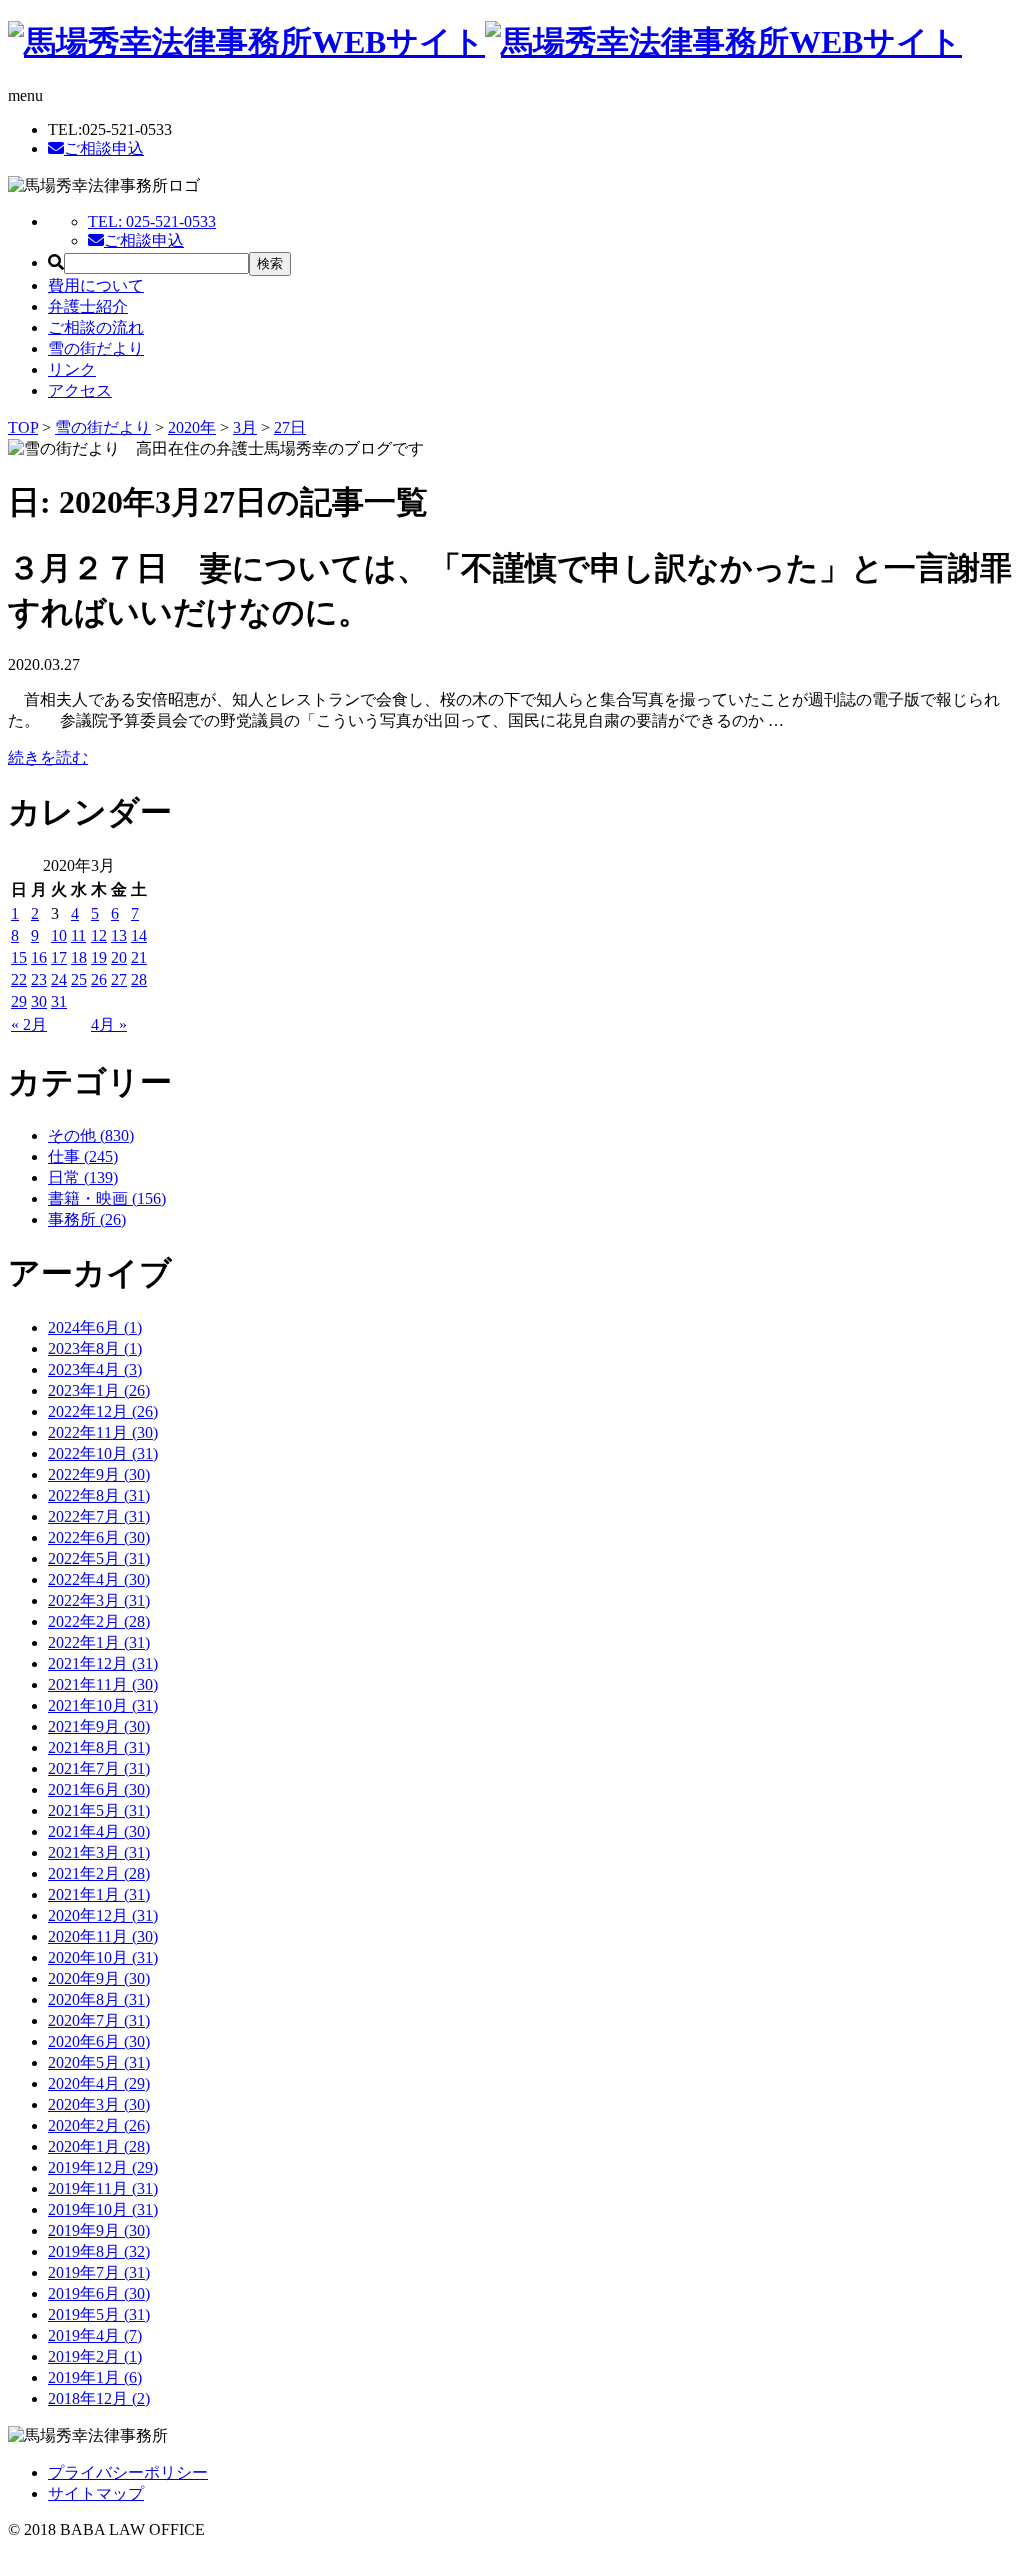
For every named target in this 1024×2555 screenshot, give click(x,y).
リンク (72, 369)
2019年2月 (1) (95, 2356)
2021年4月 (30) (99, 1831)
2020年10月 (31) (103, 1957)
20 (119, 957)
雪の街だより (96, 348)
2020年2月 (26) (99, 2125)
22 (19, 979)
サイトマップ (96, 2493)
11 (78, 935)
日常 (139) (83, 1177)
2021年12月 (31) (103, 1663)
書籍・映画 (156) (107, 1198)
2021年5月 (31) (99, 1810)
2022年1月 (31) (99, 1642)
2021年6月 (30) (99, 1789)
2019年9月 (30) (99, 2230)
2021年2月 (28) (99, 1873)
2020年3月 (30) (99, 2104)
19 (99, 957)
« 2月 (29, 1024)
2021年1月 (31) (99, 1894)
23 (39, 979)
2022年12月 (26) (103, 1411)
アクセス (80, 390)
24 (59, 979)
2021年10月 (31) (103, 1705)
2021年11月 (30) (103, 1684)
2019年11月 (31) (103, 2188)
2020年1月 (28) (99, 2146)
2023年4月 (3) (95, 1369)
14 (139, 935)
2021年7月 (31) (99, 1768)
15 (19, 957)
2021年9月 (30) (99, 1726)
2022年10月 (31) (103, 1453)
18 (79, 957)
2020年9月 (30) (99, 1978)
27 (119, 979)
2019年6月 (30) (99, 2293)
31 (59, 1001)
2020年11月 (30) (103, 1936)
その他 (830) (91, 1135)
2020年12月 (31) (103, 1915)
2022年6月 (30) (99, 1537)
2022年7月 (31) (99, 1516)
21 (139, 957)
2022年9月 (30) (99, 1474)
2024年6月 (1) (95, 1327)
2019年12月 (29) (103, 2167)
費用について (96, 285)
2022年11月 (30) (103, 1432)
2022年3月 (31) (99, 1600)
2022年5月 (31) (99, 1558)
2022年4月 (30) (99, 1579)
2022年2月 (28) (99, 1621)
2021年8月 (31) (99, 1747)
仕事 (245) (83, 1156)
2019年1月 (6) (95, 2377)
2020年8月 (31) (99, 1999)
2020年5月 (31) (99, 2062)
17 (59, 957)
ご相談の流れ (96, 327)
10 (59, 935)
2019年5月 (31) (99, 2314)
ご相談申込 (104, 148)
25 (79, 979)
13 (119, 935)
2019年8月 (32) (99, 2251)
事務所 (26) (87, 1219)
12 (99, 935)
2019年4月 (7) (95, 2335)
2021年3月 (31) (99, 1852)
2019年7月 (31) (99, 2272)
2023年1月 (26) (99, 1390)
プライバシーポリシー (128, 2472)
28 (139, 979)
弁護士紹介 (88, 306)
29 (19, 1001)
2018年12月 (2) (99, 2398)
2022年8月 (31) (99, 1495)
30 (39, 1001)
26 (99, 979)
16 (39, 957)
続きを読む (48, 757)
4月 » (109, 1024)
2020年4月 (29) (99, 2083)
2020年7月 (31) (99, 2020)
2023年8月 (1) (95, 1348)
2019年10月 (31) (103, 2209)
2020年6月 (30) (99, 2041)
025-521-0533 (152, 221)
